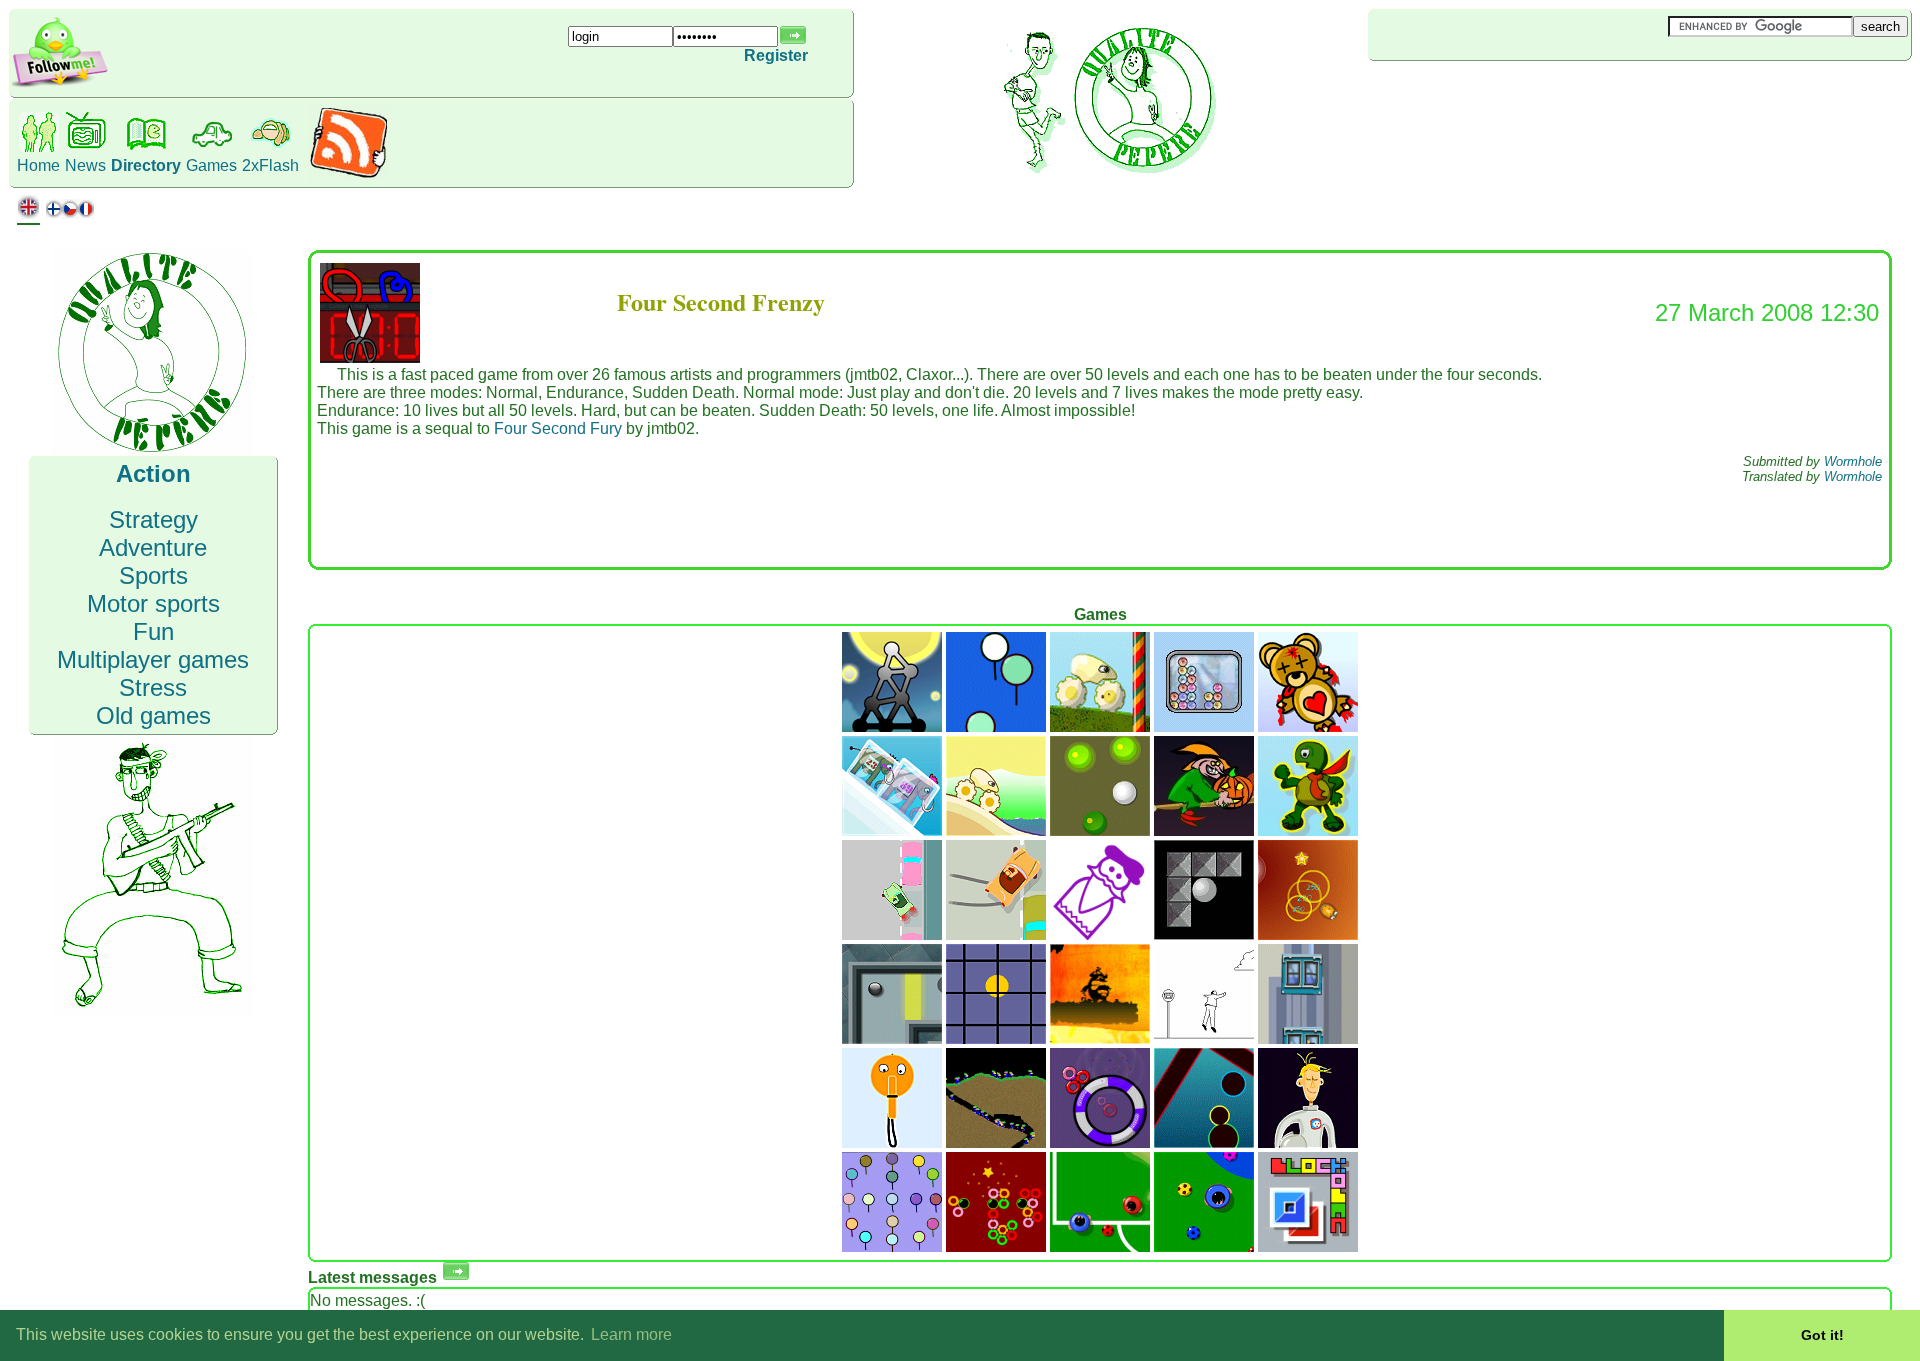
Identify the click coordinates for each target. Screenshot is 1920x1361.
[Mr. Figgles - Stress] (1308, 934)
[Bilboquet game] (892, 1142)
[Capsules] (1204, 1142)
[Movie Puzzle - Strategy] (996, 1038)
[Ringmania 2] (996, 1246)
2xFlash (270, 165)
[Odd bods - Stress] (1100, 934)
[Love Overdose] (1308, 726)
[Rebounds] (1100, 830)
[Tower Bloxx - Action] (1308, 1038)
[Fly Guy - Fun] (1204, 1038)
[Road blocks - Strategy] (1204, 934)
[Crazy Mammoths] (892, 830)
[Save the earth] (1308, 1142)
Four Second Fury (558, 428)
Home (38, 165)
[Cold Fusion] (1204, 726)
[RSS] (348, 174)
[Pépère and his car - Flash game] (892, 934)
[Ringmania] (1100, 1142)
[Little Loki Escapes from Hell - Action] (1100, 1038)
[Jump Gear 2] (1100, 726)
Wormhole (1853, 461)
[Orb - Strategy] (892, 1038)
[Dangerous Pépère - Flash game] (996, 934)
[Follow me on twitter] (60, 84)
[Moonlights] (892, 726)
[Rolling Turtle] (1308, 830)
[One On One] (1100, 1246)
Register (776, 55)
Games (211, 165)
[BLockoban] (1308, 1246)
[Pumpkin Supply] (1204, 830)
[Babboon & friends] (892, 1246)
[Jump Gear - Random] (996, 830)
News (85, 165)
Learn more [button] (631, 1334)
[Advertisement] (1487, 94)
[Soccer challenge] (1204, 1246)
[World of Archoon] (996, 726)
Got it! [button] (1822, 1335)
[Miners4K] (996, 1142)
